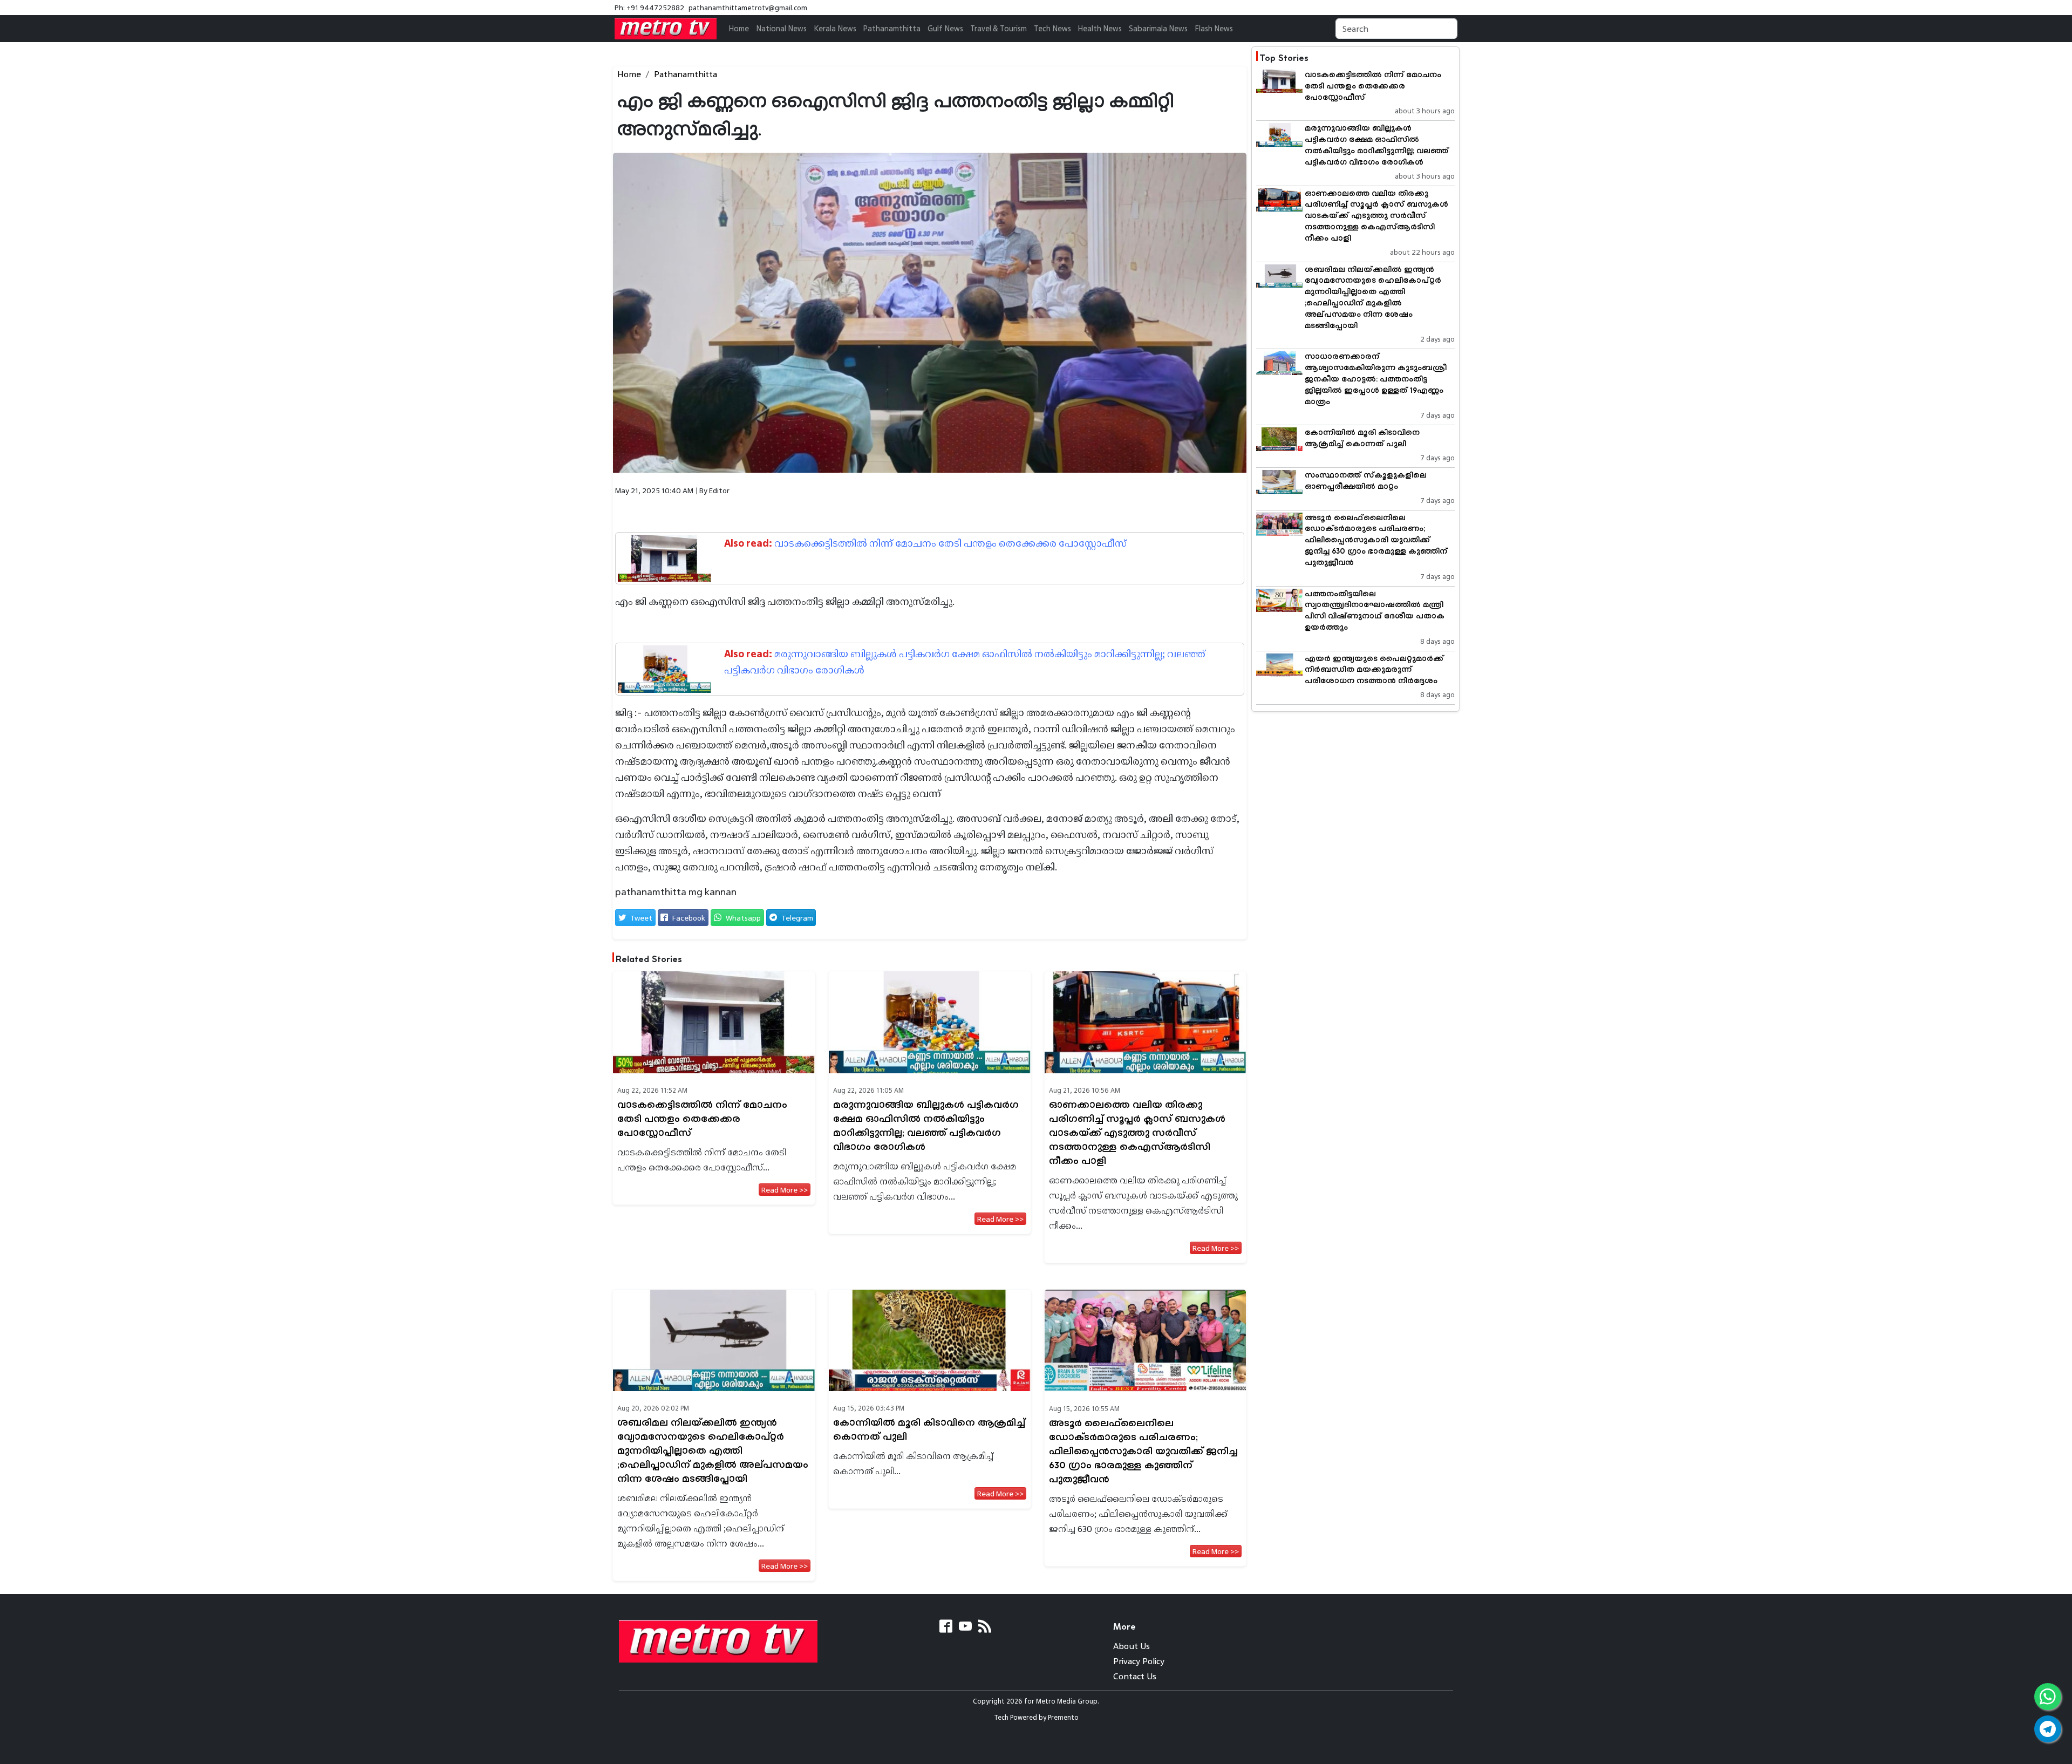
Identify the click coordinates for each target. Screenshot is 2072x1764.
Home (739, 28)
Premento (1063, 1717)
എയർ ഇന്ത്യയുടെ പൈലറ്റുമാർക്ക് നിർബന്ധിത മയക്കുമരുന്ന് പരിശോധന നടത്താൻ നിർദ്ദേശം (1374, 670)
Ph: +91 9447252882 (649, 8)
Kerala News (835, 28)
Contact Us (1135, 1676)
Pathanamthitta (892, 28)
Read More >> (785, 1190)
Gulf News (945, 28)
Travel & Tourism (998, 28)
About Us (1132, 1646)
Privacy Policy (1139, 1661)
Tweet (641, 918)
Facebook (689, 918)
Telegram (797, 918)
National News (781, 28)
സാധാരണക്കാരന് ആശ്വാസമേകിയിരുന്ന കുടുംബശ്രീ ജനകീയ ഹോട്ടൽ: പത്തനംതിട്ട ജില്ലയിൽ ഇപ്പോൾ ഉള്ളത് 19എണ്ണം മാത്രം (1376, 379)
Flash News (1214, 28)
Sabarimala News (1158, 28)
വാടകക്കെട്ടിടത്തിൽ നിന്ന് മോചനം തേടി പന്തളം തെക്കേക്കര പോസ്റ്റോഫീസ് (950, 543)
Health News (1100, 28)
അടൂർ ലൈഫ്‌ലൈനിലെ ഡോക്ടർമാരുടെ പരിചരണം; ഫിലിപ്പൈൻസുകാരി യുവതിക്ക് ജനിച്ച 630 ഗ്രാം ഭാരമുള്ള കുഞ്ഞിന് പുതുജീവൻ (1143, 1452)
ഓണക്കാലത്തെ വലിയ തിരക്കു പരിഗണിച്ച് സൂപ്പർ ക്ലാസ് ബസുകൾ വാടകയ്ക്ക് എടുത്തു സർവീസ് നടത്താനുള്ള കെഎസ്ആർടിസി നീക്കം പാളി (1137, 1133)
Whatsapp (743, 918)
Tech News (1052, 28)
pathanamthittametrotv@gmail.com (748, 8)
